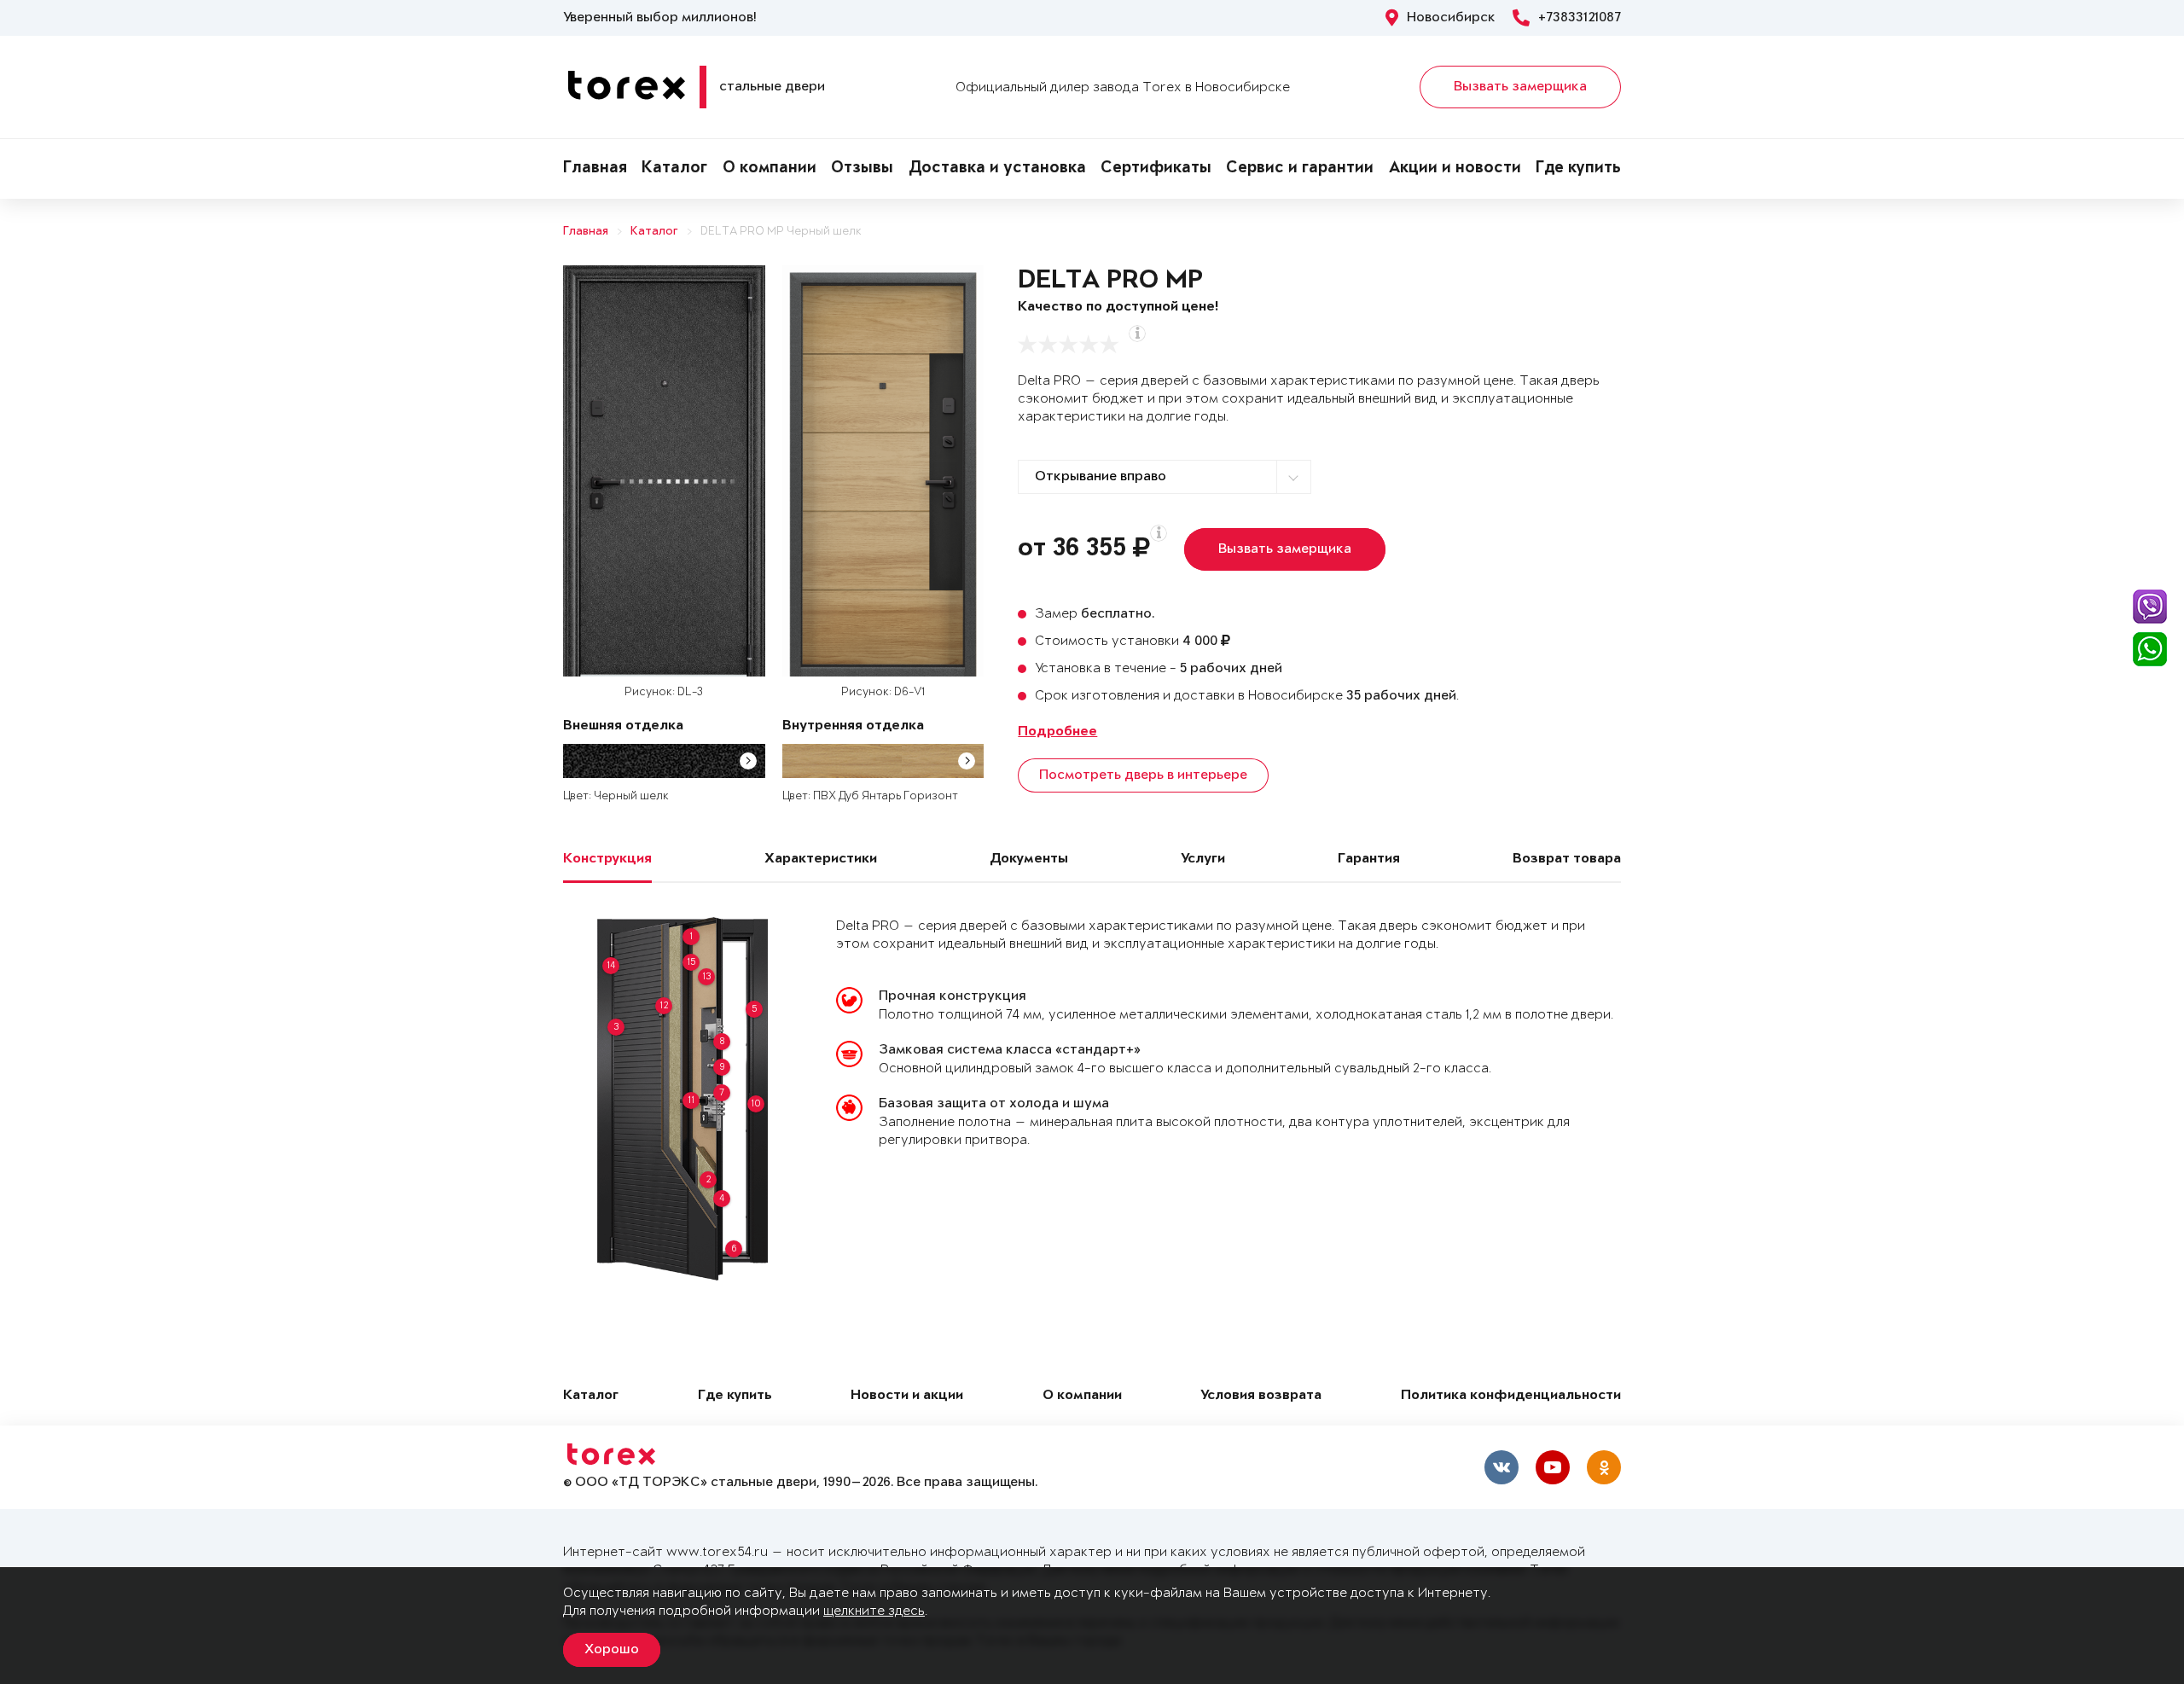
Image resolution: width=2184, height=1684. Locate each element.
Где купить (1578, 169)
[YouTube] (1553, 1467)
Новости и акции (907, 1396)
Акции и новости (1455, 169)
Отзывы (862, 169)
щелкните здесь (874, 1611)
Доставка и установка (997, 169)
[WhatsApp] (2150, 649)
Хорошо (612, 1650)
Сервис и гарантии (1300, 169)
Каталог (674, 169)
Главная (595, 169)
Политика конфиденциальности (1511, 1396)
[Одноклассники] (1604, 1467)
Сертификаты (1156, 169)
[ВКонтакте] (1501, 1467)
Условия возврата (1261, 1396)
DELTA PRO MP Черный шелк (781, 232)
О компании (770, 169)
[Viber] (2150, 607)
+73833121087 (1580, 18)
